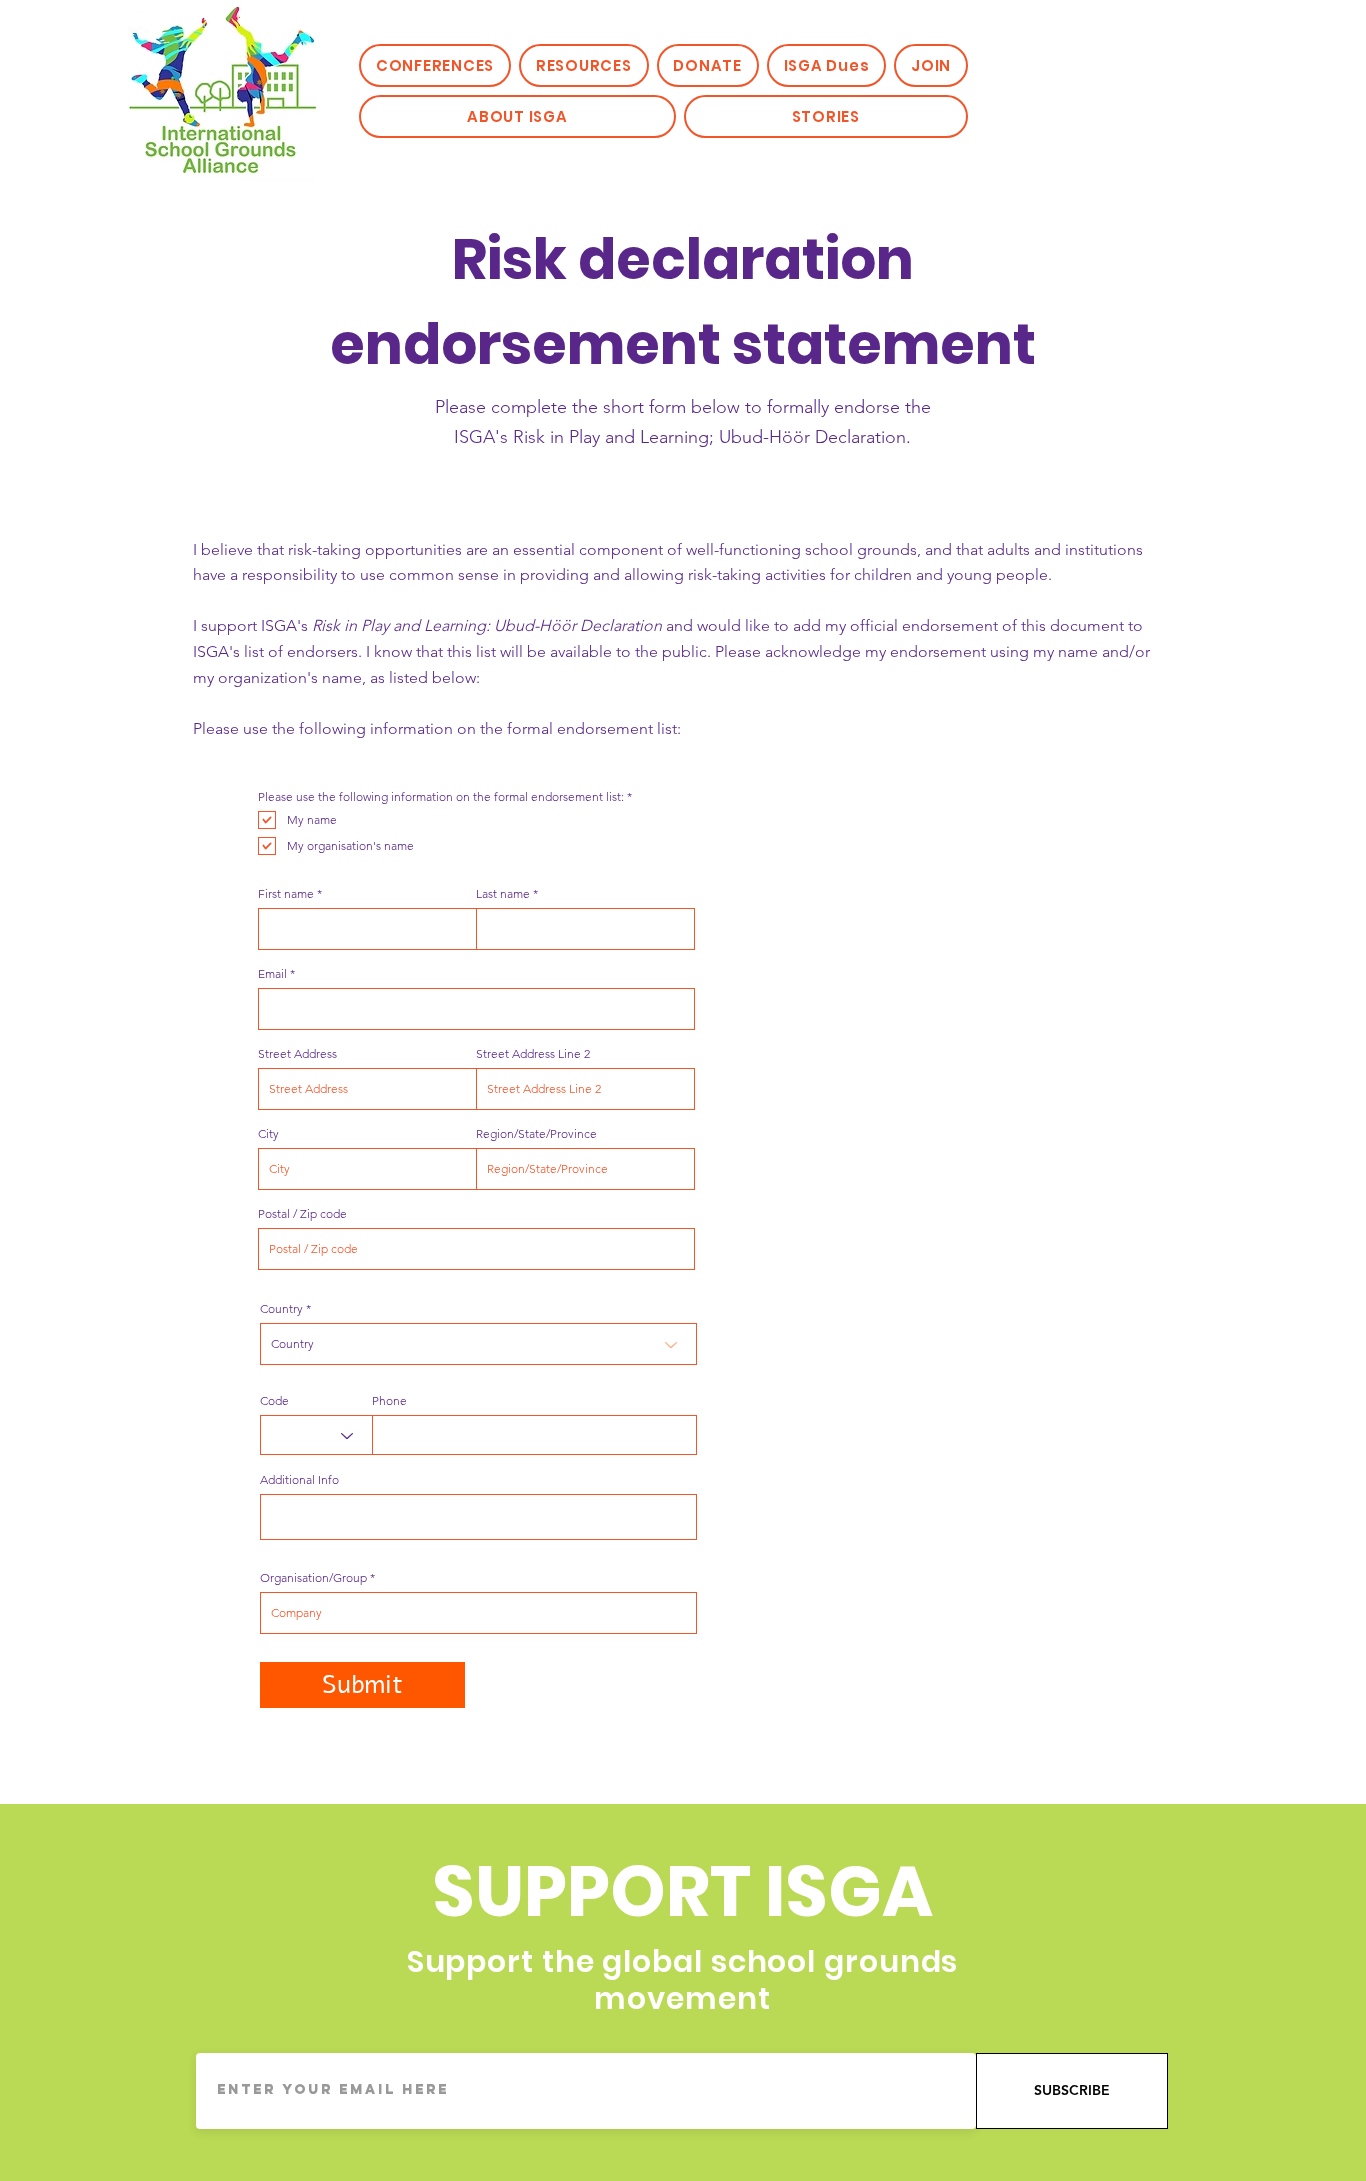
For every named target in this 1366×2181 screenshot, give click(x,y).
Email (272, 974)
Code (274, 1401)
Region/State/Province (536, 1134)
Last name (503, 894)
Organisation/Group (313, 1578)
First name (286, 894)
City (268, 1134)
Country (281, 1309)
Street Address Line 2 (533, 1054)
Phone (389, 1401)
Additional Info (299, 1480)
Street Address (297, 1054)
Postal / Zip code (302, 1214)
